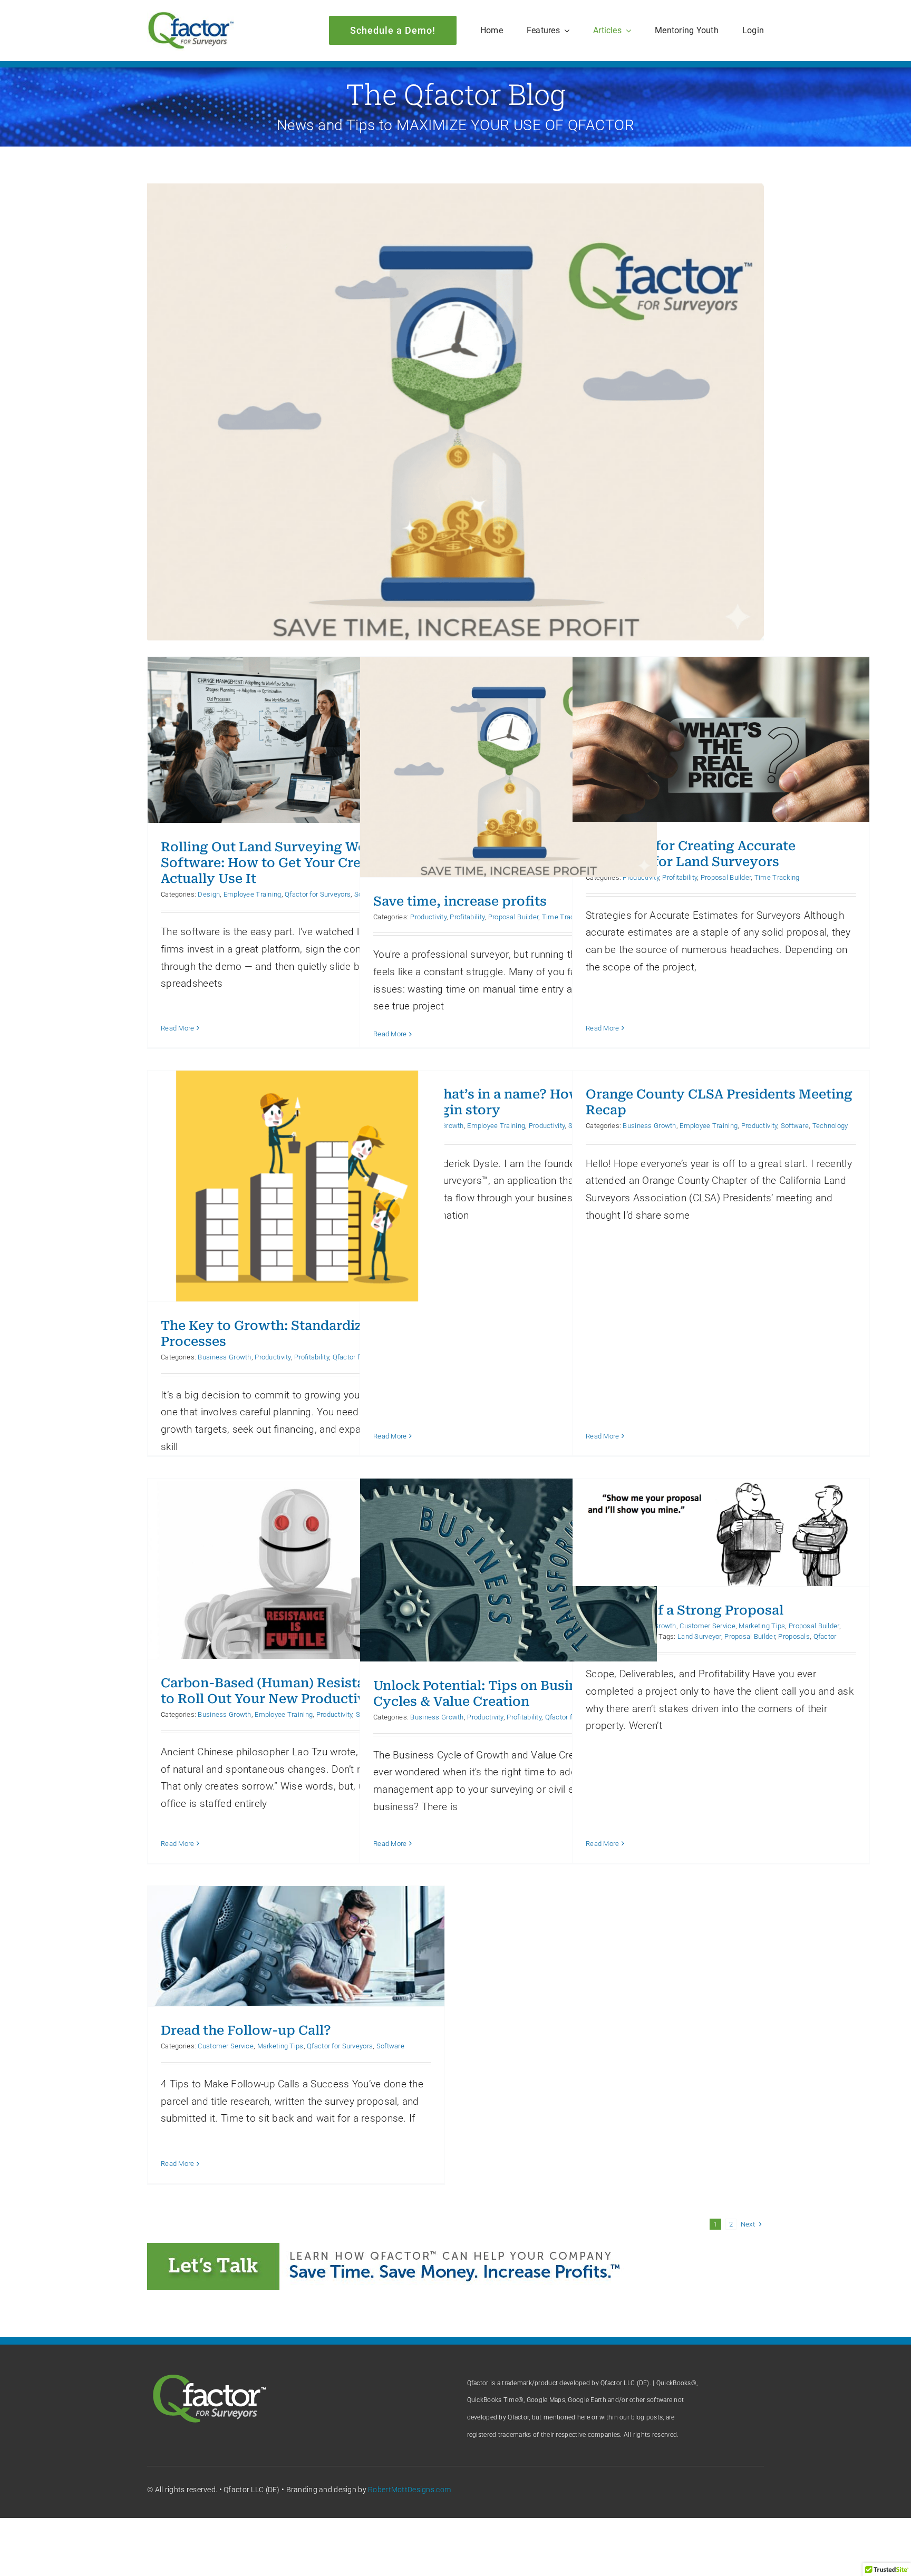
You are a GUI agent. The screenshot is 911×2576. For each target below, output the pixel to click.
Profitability (467, 917)
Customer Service (708, 1626)
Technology (830, 1126)
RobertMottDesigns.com (409, 2490)
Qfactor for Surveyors (318, 894)
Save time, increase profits (460, 901)
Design (209, 894)
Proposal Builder (513, 917)
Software (795, 1126)
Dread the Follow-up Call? (246, 2030)
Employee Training (253, 894)
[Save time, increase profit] (455, 412)
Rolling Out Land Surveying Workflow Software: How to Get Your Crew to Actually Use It (285, 863)
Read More (178, 1028)
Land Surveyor (699, 1636)
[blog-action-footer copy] (395, 2248)
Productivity (428, 917)
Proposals (794, 1636)
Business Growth (224, 1357)
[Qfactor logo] (191, 16)
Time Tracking (777, 877)
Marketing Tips (762, 1626)
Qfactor (825, 1636)
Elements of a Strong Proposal (685, 1610)
